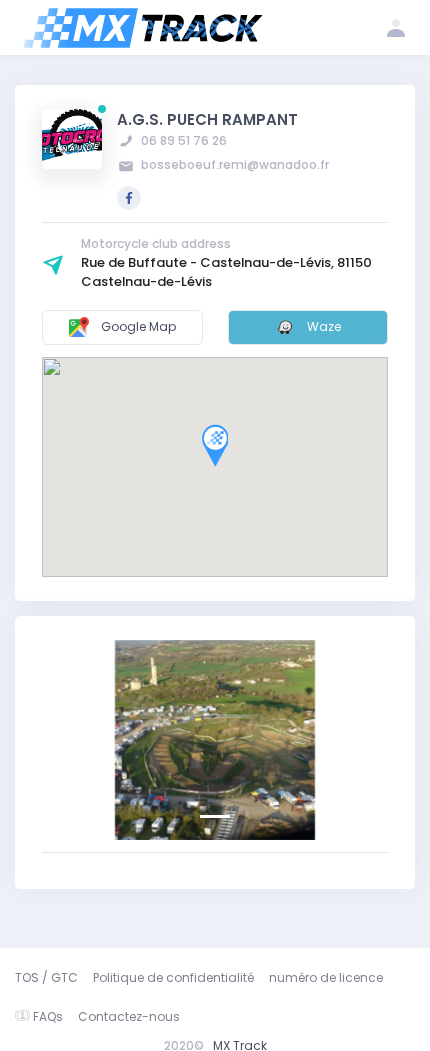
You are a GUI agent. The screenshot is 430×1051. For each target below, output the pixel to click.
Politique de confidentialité (173, 977)
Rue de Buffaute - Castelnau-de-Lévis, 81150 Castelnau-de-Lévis (226, 272)
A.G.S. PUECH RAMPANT (207, 119)
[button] (68, 740)
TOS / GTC (46, 977)
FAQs (48, 1016)
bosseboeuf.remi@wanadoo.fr (233, 164)
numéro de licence (326, 977)
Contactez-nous (129, 1016)
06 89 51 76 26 (182, 140)
